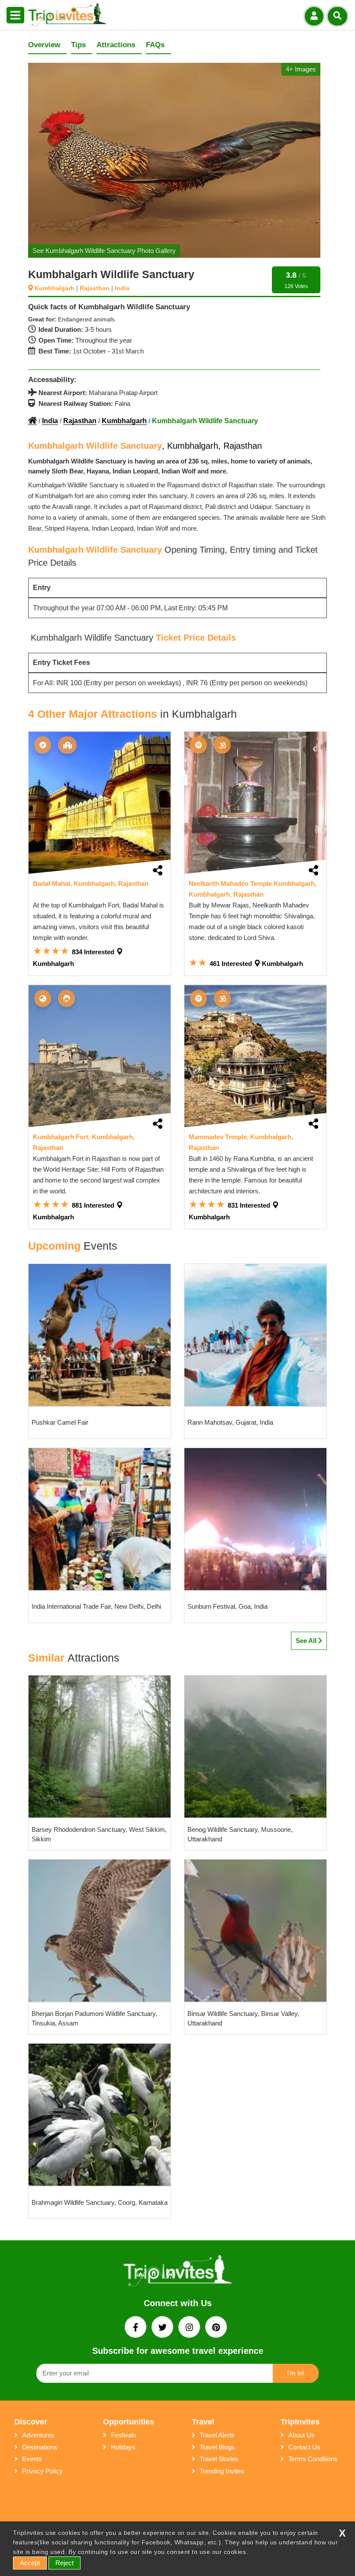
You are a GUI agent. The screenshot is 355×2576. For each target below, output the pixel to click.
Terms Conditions (313, 2459)
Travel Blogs (217, 2447)
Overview (44, 45)
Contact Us (304, 2447)
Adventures (38, 2435)
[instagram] (190, 2328)
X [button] (342, 2533)
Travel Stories (219, 2459)
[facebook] (136, 2328)
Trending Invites (222, 2471)
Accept (30, 2563)
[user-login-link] (314, 16)
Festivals (124, 2435)
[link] (100, 803)
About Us (302, 2435)
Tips (78, 45)
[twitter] (163, 2328)
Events (32, 2459)
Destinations (40, 2447)
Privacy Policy (42, 2471)
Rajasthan (80, 421)
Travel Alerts (217, 2435)
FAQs (155, 45)
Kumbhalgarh (124, 421)
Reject (65, 2563)
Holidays (123, 2447)
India (50, 421)
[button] (15, 16)
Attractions (116, 45)
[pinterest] (216, 2328)
